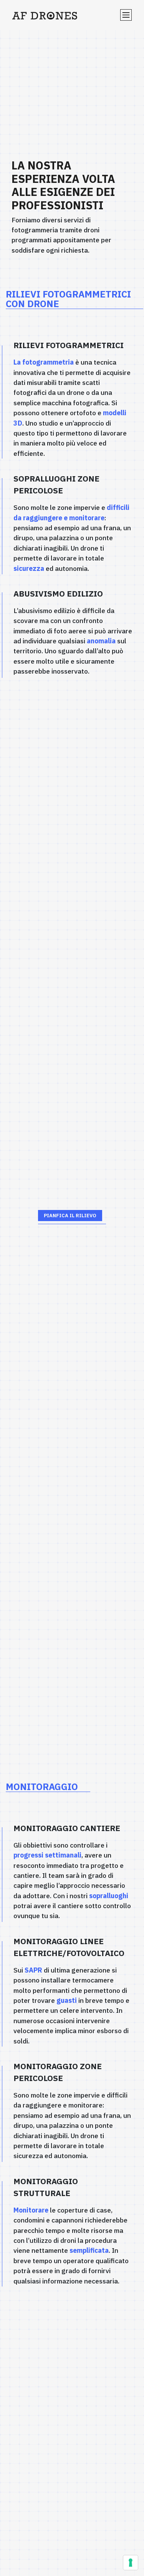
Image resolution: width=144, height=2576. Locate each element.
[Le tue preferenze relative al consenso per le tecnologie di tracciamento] (131, 2563)
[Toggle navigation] (126, 15)
